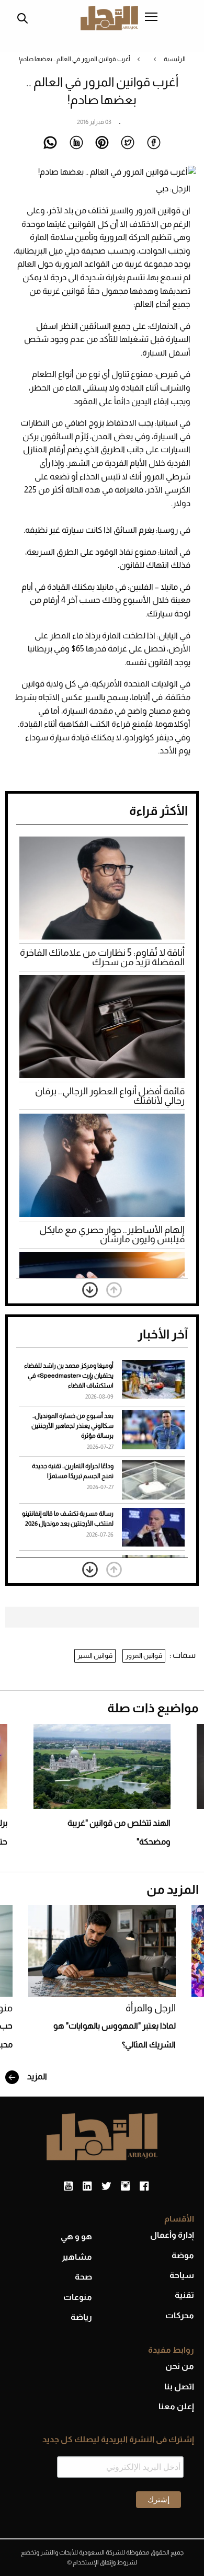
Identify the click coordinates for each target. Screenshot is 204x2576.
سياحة (182, 2275)
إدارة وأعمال (172, 2235)
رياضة (81, 2317)
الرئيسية (175, 59)
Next (90, 1290)
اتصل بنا (179, 2386)
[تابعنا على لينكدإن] (87, 2186)
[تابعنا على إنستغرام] (125, 2186)
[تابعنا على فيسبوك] (144, 2186)
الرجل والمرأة (151, 2008)
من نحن (180, 2366)
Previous (114, 1290)
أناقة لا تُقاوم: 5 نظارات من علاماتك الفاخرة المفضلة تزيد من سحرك (102, 957)
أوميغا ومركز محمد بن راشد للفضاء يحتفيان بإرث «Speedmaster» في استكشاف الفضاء (69, 1376)
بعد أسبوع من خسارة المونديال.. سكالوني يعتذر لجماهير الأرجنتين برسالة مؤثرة (72, 1426)
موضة (183, 2255)
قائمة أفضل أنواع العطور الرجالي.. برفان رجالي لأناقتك (110, 1096)
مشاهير (77, 2257)
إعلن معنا (176, 2406)
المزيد (36, 2076)
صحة (83, 2277)
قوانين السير (95, 1656)
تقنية (184, 2295)
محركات (180, 2315)
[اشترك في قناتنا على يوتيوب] (68, 2186)
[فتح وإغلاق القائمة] (151, 18)
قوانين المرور (144, 1656)
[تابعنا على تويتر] (106, 2186)
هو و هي (76, 2236)
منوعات (78, 2297)
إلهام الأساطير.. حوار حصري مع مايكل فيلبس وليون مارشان (112, 1234)
